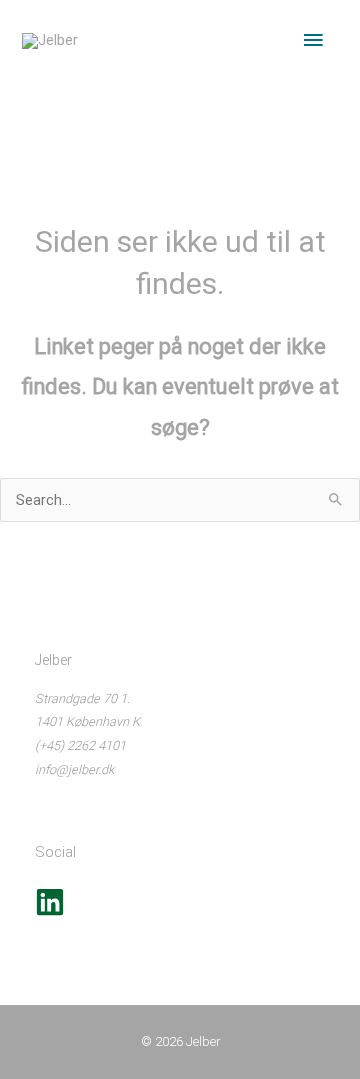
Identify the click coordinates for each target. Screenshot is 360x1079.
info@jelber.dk (74, 769)
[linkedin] (50, 912)
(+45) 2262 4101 (80, 745)
